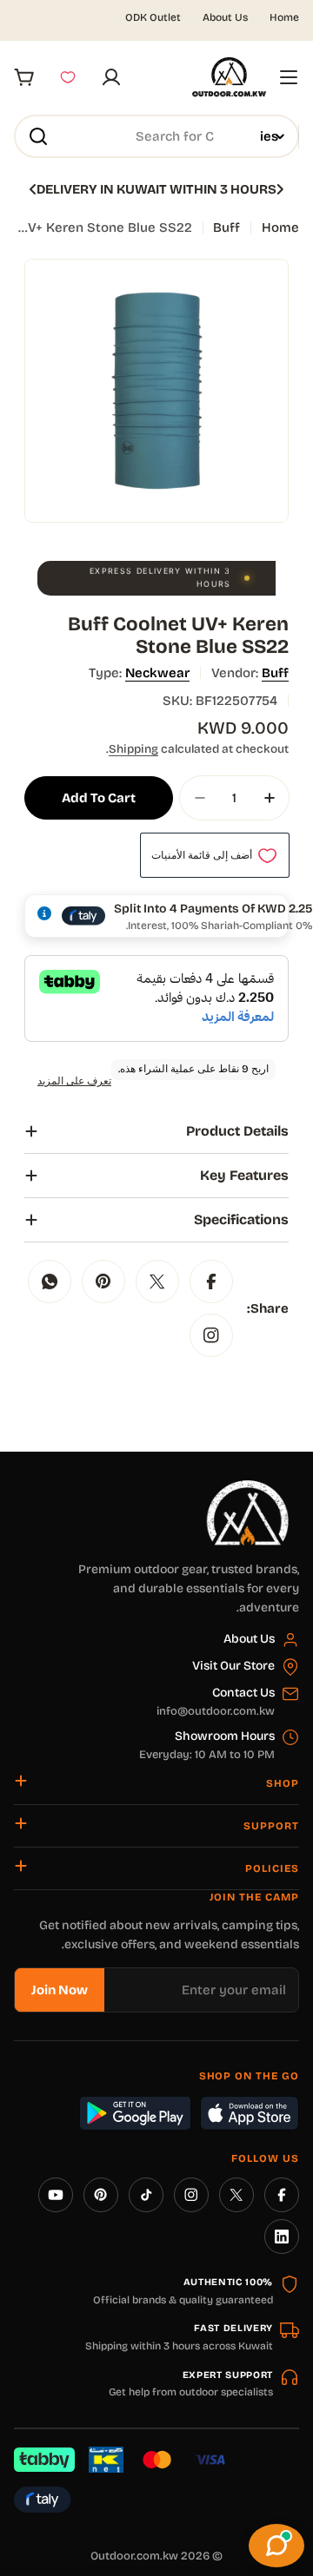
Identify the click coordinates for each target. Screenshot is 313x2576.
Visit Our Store (233, 1666)
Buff (226, 227)
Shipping (133, 749)
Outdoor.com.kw (134, 2556)
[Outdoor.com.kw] (247, 1486)
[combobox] (156, 136)
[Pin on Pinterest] (103, 1281)
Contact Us (243, 1693)
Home (284, 17)
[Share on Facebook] (211, 1281)
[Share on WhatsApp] (50, 1281)
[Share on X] (157, 1281)
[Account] (111, 77)
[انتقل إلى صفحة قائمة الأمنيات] (68, 77)
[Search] (38, 136)
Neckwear (157, 673)
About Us (225, 17)
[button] (280, 189)
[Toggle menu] (289, 77)
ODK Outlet (153, 17)
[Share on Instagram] (211, 1335)
